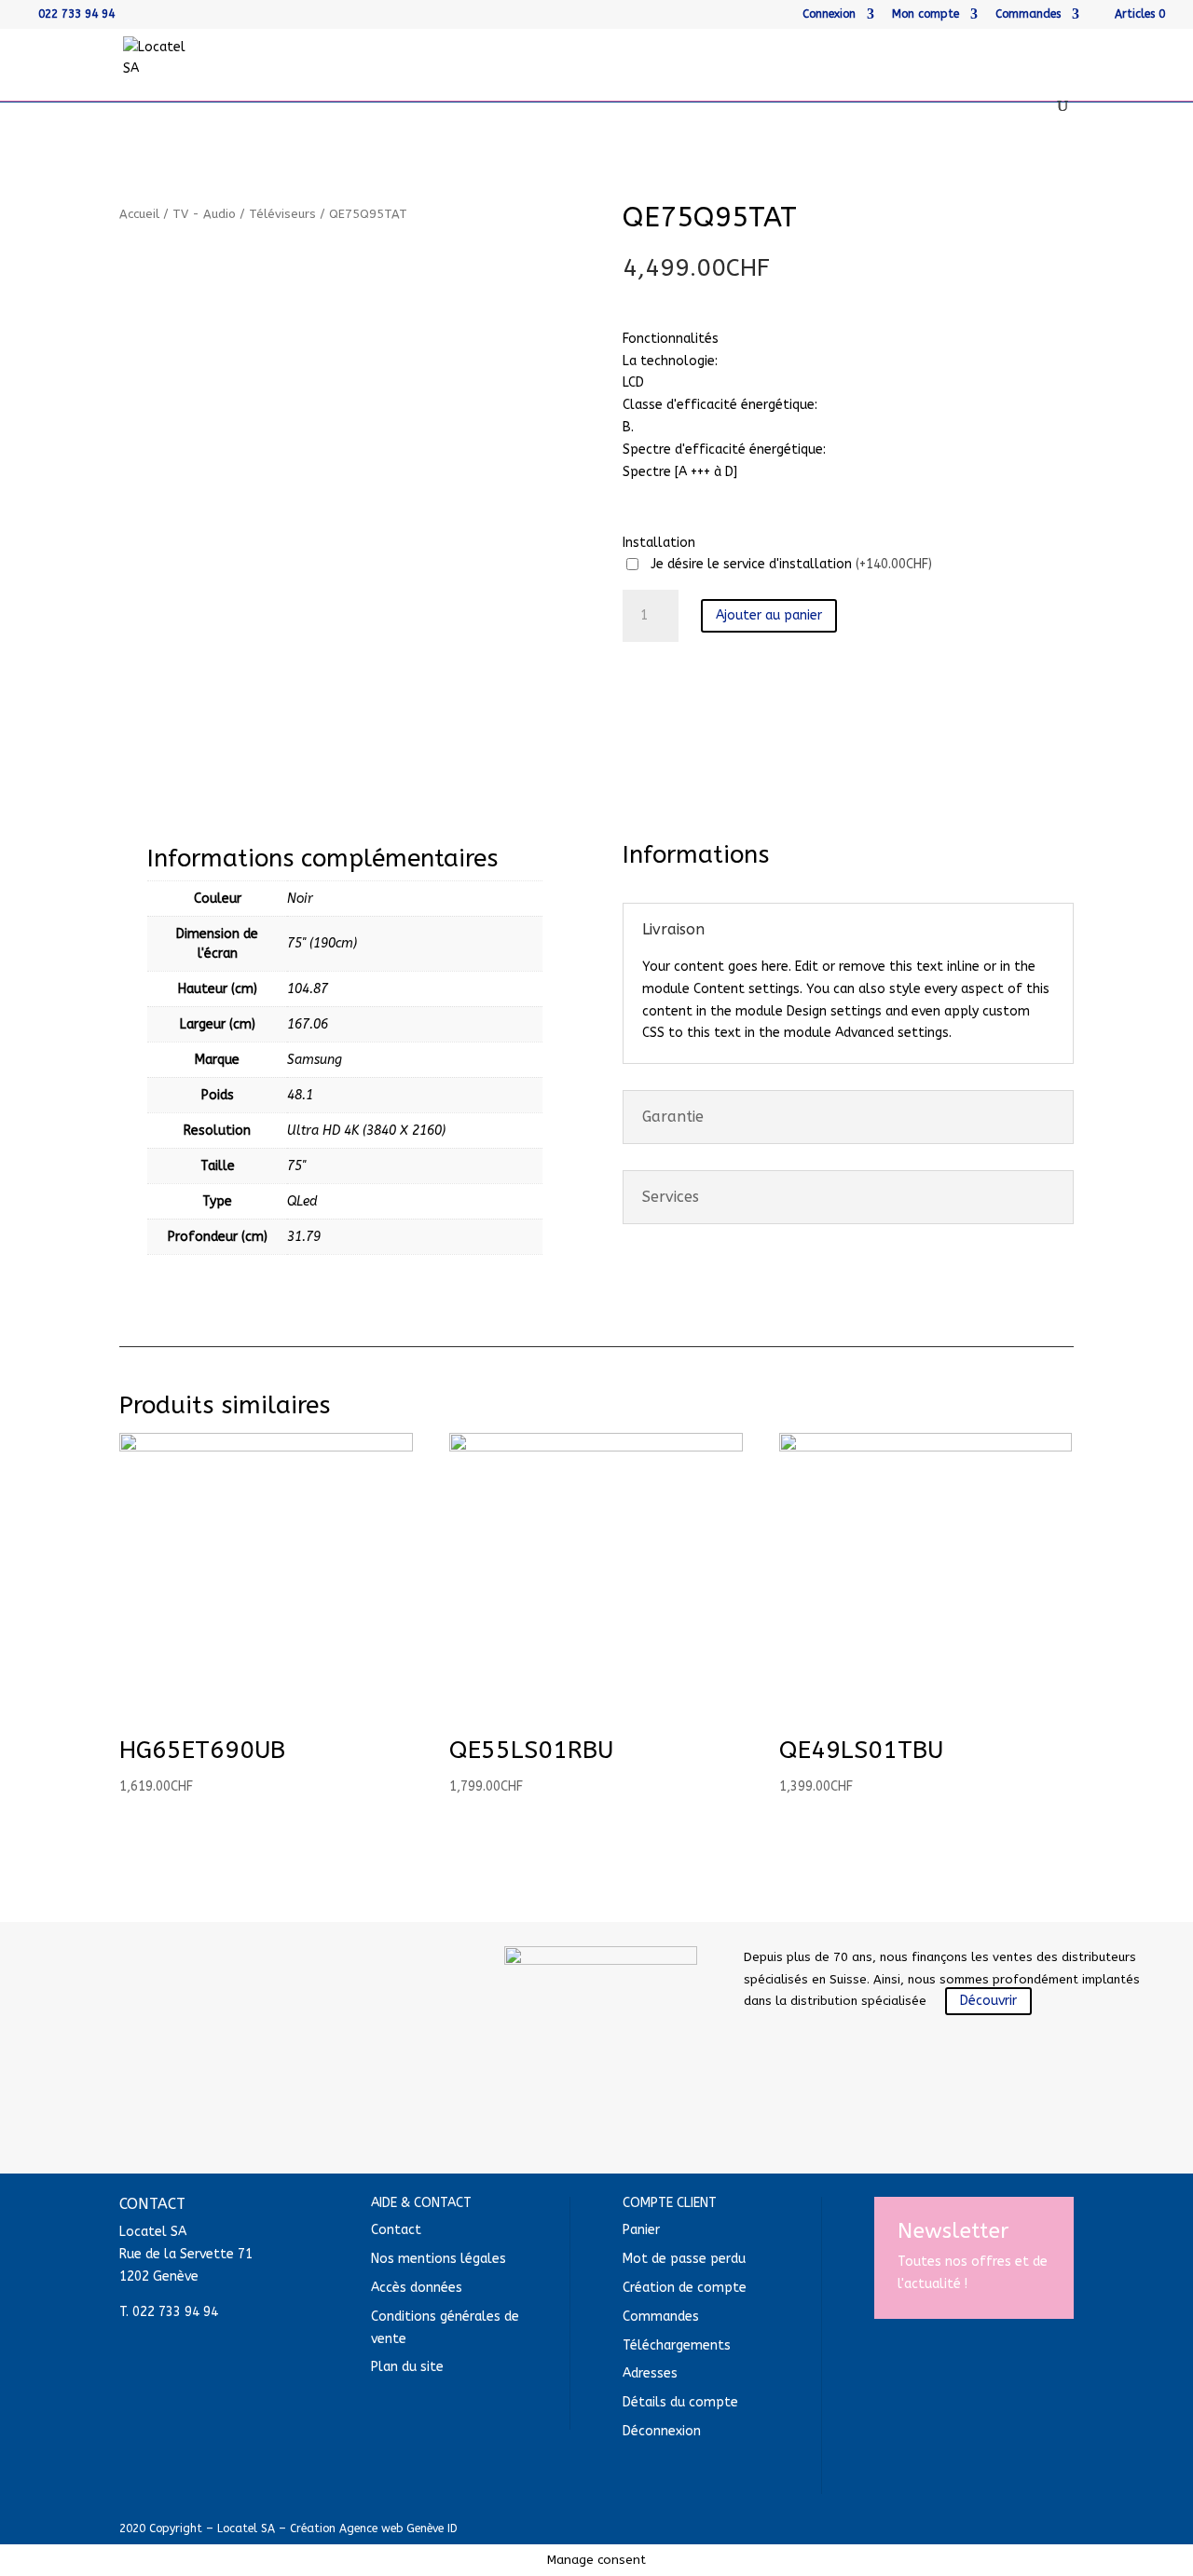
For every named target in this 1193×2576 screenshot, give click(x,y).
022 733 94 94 (76, 14)
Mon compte (926, 14)
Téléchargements (677, 2345)
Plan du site (407, 2367)
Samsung (315, 1060)
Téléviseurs (282, 214)
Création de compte (685, 2288)
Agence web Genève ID (398, 2528)
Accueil (139, 214)
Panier (641, 2230)
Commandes (1028, 14)
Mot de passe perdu (684, 2259)
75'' (296, 1166)
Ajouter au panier (769, 615)
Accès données (417, 2288)
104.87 (308, 989)
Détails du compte (680, 2402)
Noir (300, 899)
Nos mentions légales (439, 2259)
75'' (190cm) (322, 943)
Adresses (650, 2373)
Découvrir (988, 2001)
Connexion (829, 14)
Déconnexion (662, 2431)
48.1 (300, 1095)
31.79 (304, 1237)
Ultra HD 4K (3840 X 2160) (366, 1131)
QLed (302, 1201)
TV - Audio (204, 214)
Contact (396, 2230)
